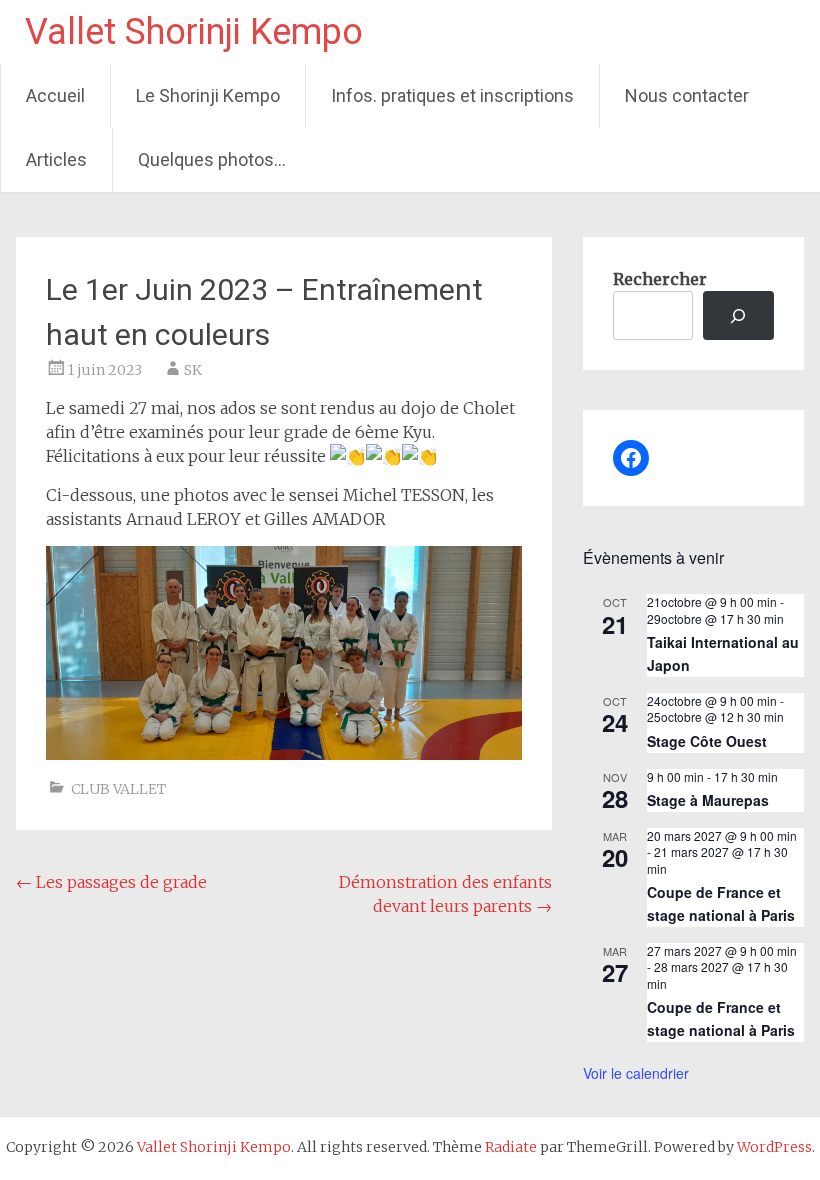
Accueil (55, 95)
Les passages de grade (111, 882)
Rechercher (660, 279)
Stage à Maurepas (708, 800)
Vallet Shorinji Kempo (194, 32)
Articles (56, 159)
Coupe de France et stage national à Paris (721, 903)
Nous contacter (687, 95)
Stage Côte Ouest (707, 741)
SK (193, 370)
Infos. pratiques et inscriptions (452, 95)
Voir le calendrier (636, 1073)
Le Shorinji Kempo (208, 95)
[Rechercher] (738, 315)
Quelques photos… (212, 159)
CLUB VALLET (118, 789)
